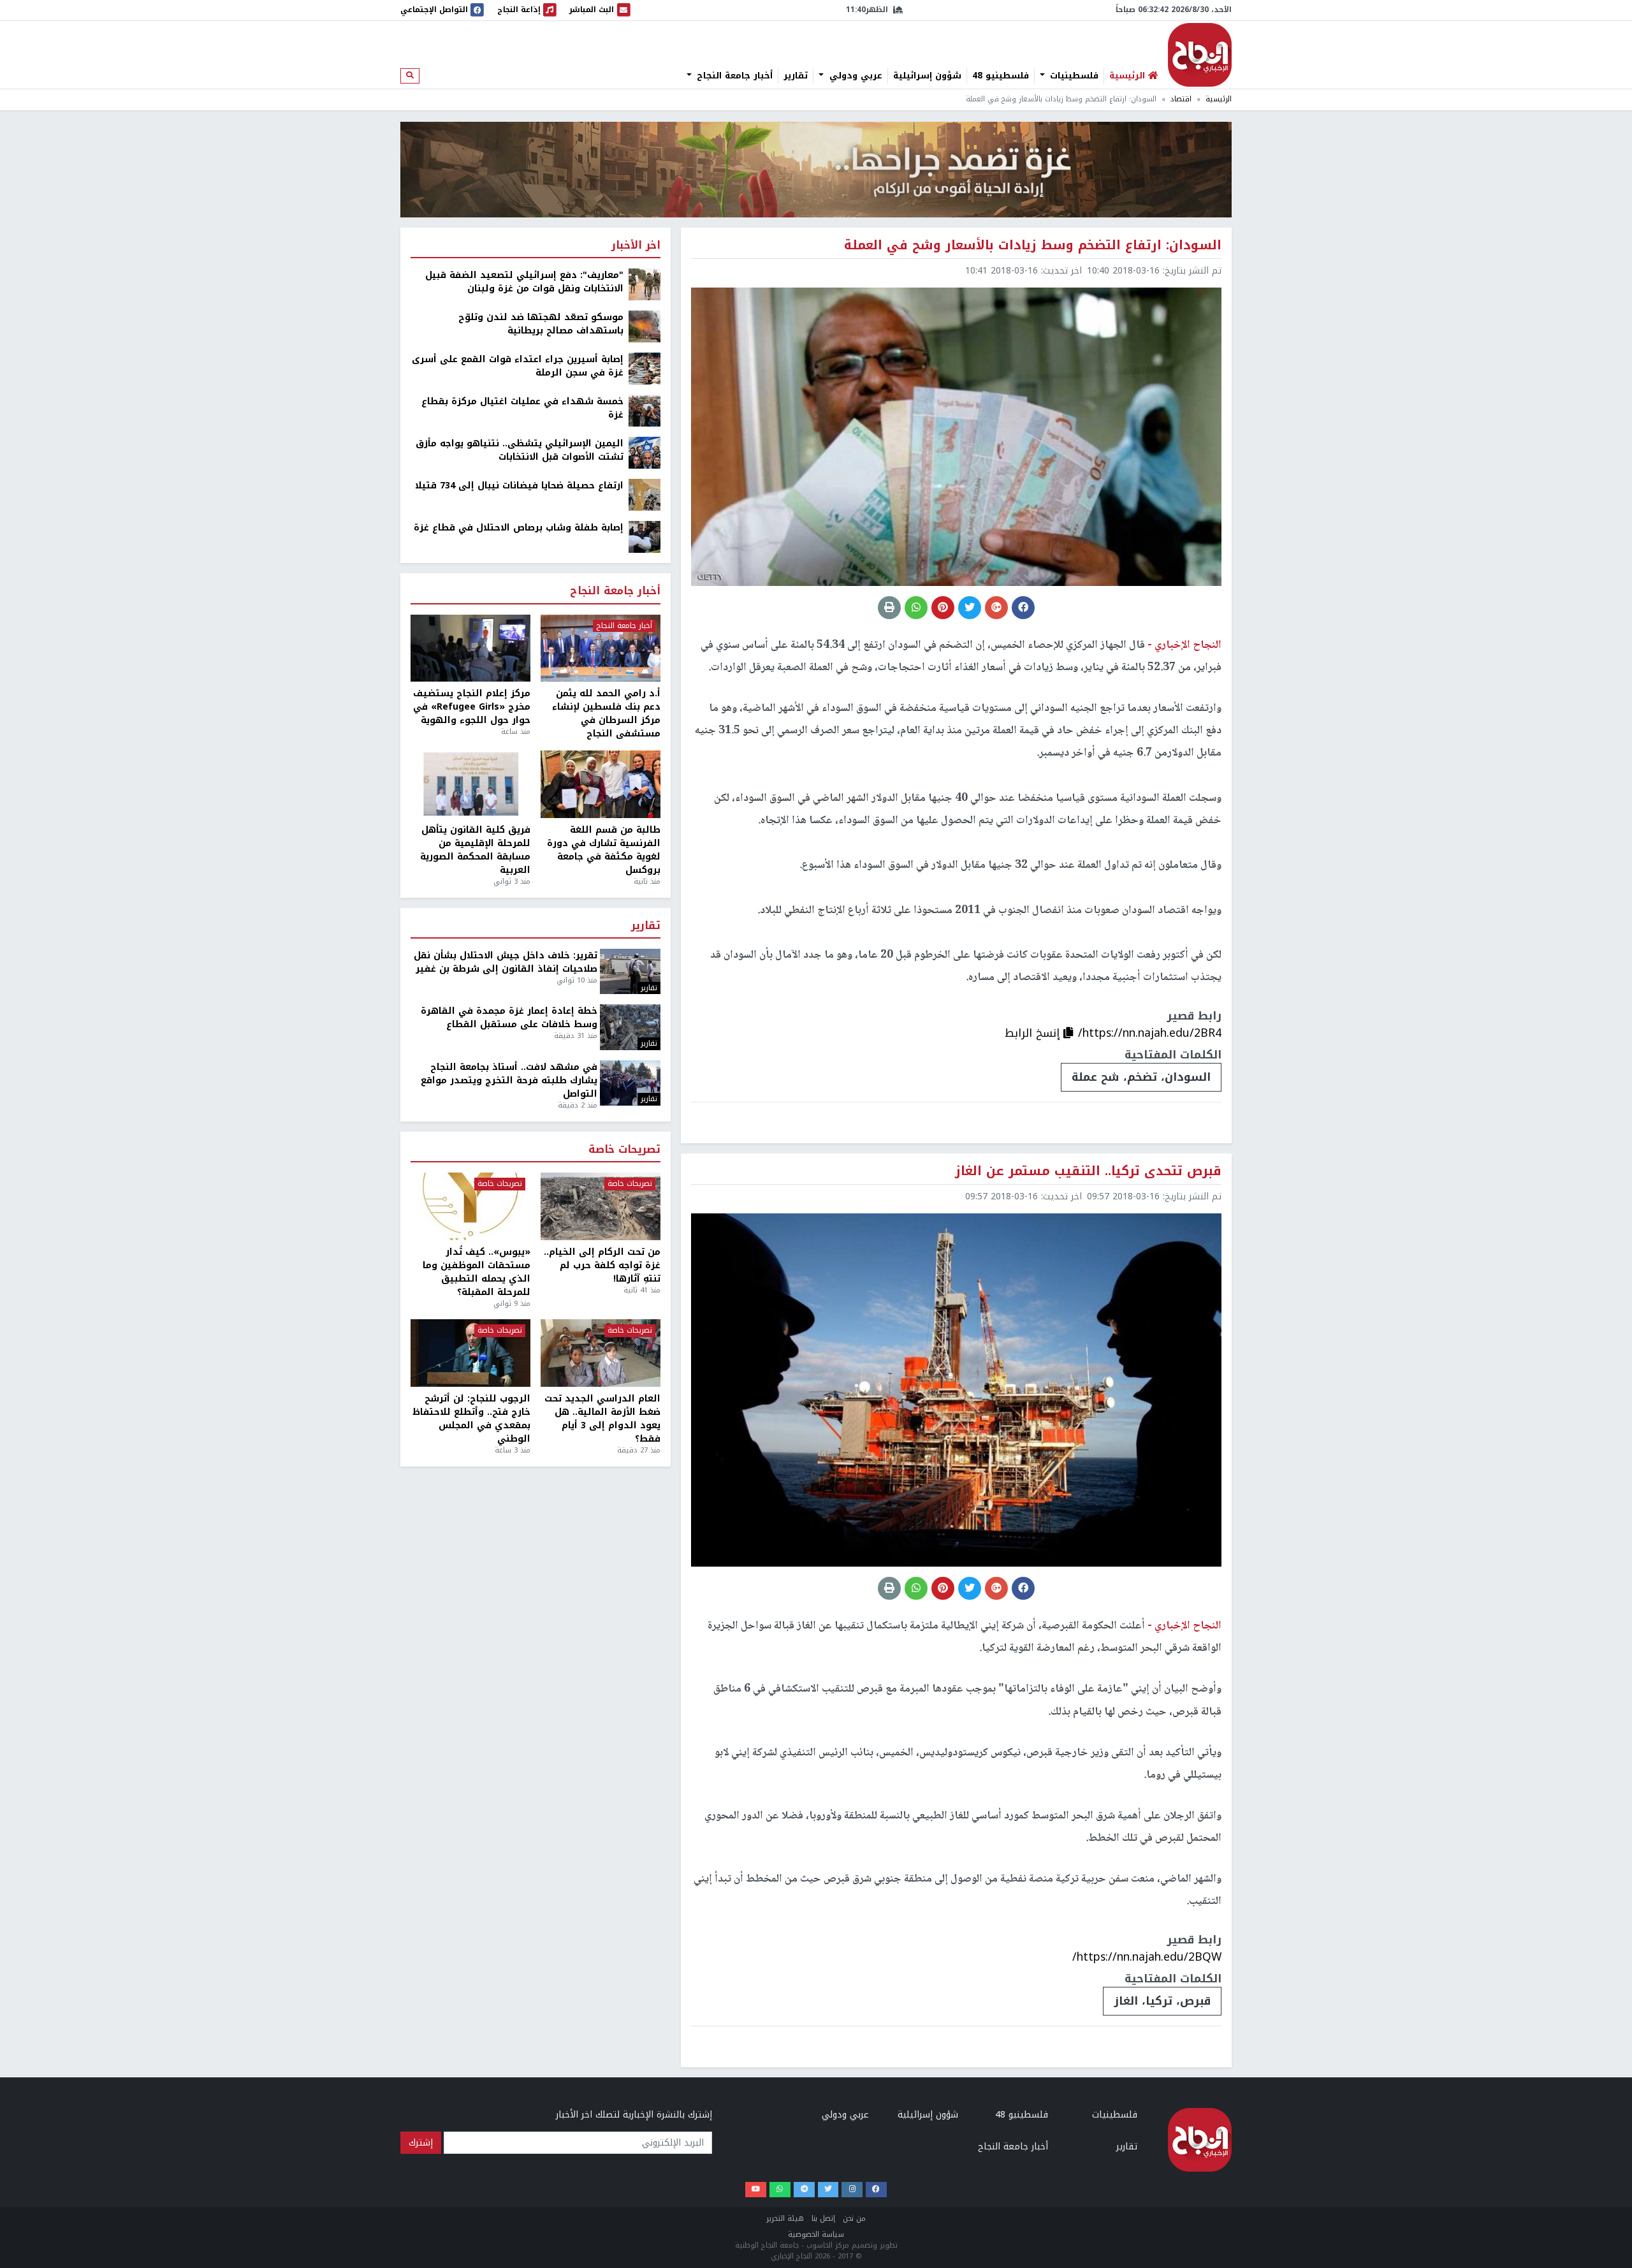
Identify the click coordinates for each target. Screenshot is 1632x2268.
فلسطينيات (1073, 76)
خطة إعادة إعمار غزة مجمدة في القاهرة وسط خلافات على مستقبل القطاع (509, 1018)
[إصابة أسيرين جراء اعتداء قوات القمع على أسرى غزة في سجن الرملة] (645, 368)
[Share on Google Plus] (996, 608)
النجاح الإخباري (1200, 55)
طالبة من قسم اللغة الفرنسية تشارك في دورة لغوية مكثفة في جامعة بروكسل (604, 850)
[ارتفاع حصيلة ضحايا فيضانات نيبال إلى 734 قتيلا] (645, 494)
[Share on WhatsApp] (916, 608)
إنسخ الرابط (1034, 1033)
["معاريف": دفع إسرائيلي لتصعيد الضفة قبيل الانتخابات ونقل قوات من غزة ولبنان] (645, 284)
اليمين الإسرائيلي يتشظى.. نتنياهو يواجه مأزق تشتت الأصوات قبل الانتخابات (520, 450)
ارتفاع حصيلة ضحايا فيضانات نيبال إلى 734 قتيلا (519, 486)
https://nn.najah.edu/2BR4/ (1150, 1033)
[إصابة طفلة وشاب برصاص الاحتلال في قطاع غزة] (645, 537)
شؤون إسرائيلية (927, 76)
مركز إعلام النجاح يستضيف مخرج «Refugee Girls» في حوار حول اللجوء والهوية (472, 707)
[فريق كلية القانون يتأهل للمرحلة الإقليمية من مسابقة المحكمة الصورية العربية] (470, 784)
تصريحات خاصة (624, 1150)
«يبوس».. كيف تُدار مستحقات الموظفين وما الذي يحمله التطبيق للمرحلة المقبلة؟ (477, 1272)
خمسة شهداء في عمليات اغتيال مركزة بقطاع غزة (522, 408)
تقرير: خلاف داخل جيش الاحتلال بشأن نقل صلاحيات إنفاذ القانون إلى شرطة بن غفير (506, 962)
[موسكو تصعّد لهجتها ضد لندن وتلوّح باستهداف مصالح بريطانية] (645, 326)
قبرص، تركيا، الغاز (1162, 2001)
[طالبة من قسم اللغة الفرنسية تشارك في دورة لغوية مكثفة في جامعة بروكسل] (601, 784)
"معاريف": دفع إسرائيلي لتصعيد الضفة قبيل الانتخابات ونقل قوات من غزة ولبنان (524, 282)
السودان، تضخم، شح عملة (1141, 1077)
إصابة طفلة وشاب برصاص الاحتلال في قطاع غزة (519, 528)
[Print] (889, 608)
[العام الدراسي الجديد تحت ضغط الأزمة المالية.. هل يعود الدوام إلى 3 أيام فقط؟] (601, 1353)
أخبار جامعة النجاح (733, 76)
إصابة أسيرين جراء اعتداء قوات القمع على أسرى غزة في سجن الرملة (518, 366)
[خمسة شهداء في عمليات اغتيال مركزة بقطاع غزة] (645, 410)
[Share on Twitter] (970, 608)
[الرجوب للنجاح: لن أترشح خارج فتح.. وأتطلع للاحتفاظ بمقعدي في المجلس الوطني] (470, 1353)
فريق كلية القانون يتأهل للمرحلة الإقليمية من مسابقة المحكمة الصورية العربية (475, 850)
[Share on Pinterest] (943, 608)
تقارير (796, 76)
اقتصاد (1181, 99)
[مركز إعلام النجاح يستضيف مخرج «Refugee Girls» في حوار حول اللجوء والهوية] (470, 648)
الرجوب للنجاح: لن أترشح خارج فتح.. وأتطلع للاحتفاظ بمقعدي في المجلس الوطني (471, 1419)
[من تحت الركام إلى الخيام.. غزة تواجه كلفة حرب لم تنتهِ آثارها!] (601, 1206)
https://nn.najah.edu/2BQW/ (1147, 1957)
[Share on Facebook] (1023, 608)
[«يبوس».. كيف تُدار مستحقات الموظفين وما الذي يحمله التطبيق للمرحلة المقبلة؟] (470, 1206)
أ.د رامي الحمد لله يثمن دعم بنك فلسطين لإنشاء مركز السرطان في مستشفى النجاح (606, 713)
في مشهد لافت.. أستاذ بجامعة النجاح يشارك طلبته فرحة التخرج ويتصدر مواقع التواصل (509, 1080)
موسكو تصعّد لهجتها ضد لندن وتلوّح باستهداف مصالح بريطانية (541, 324)
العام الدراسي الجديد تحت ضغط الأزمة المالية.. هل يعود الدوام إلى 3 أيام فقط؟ (602, 1419)
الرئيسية (1219, 99)
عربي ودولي (854, 76)
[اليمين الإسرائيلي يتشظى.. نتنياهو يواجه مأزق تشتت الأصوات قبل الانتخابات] (645, 452)
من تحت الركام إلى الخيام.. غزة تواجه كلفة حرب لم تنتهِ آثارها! (602, 1265)
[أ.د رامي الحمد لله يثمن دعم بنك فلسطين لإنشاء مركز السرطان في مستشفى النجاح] (601, 648)
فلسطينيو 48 (1001, 76)
